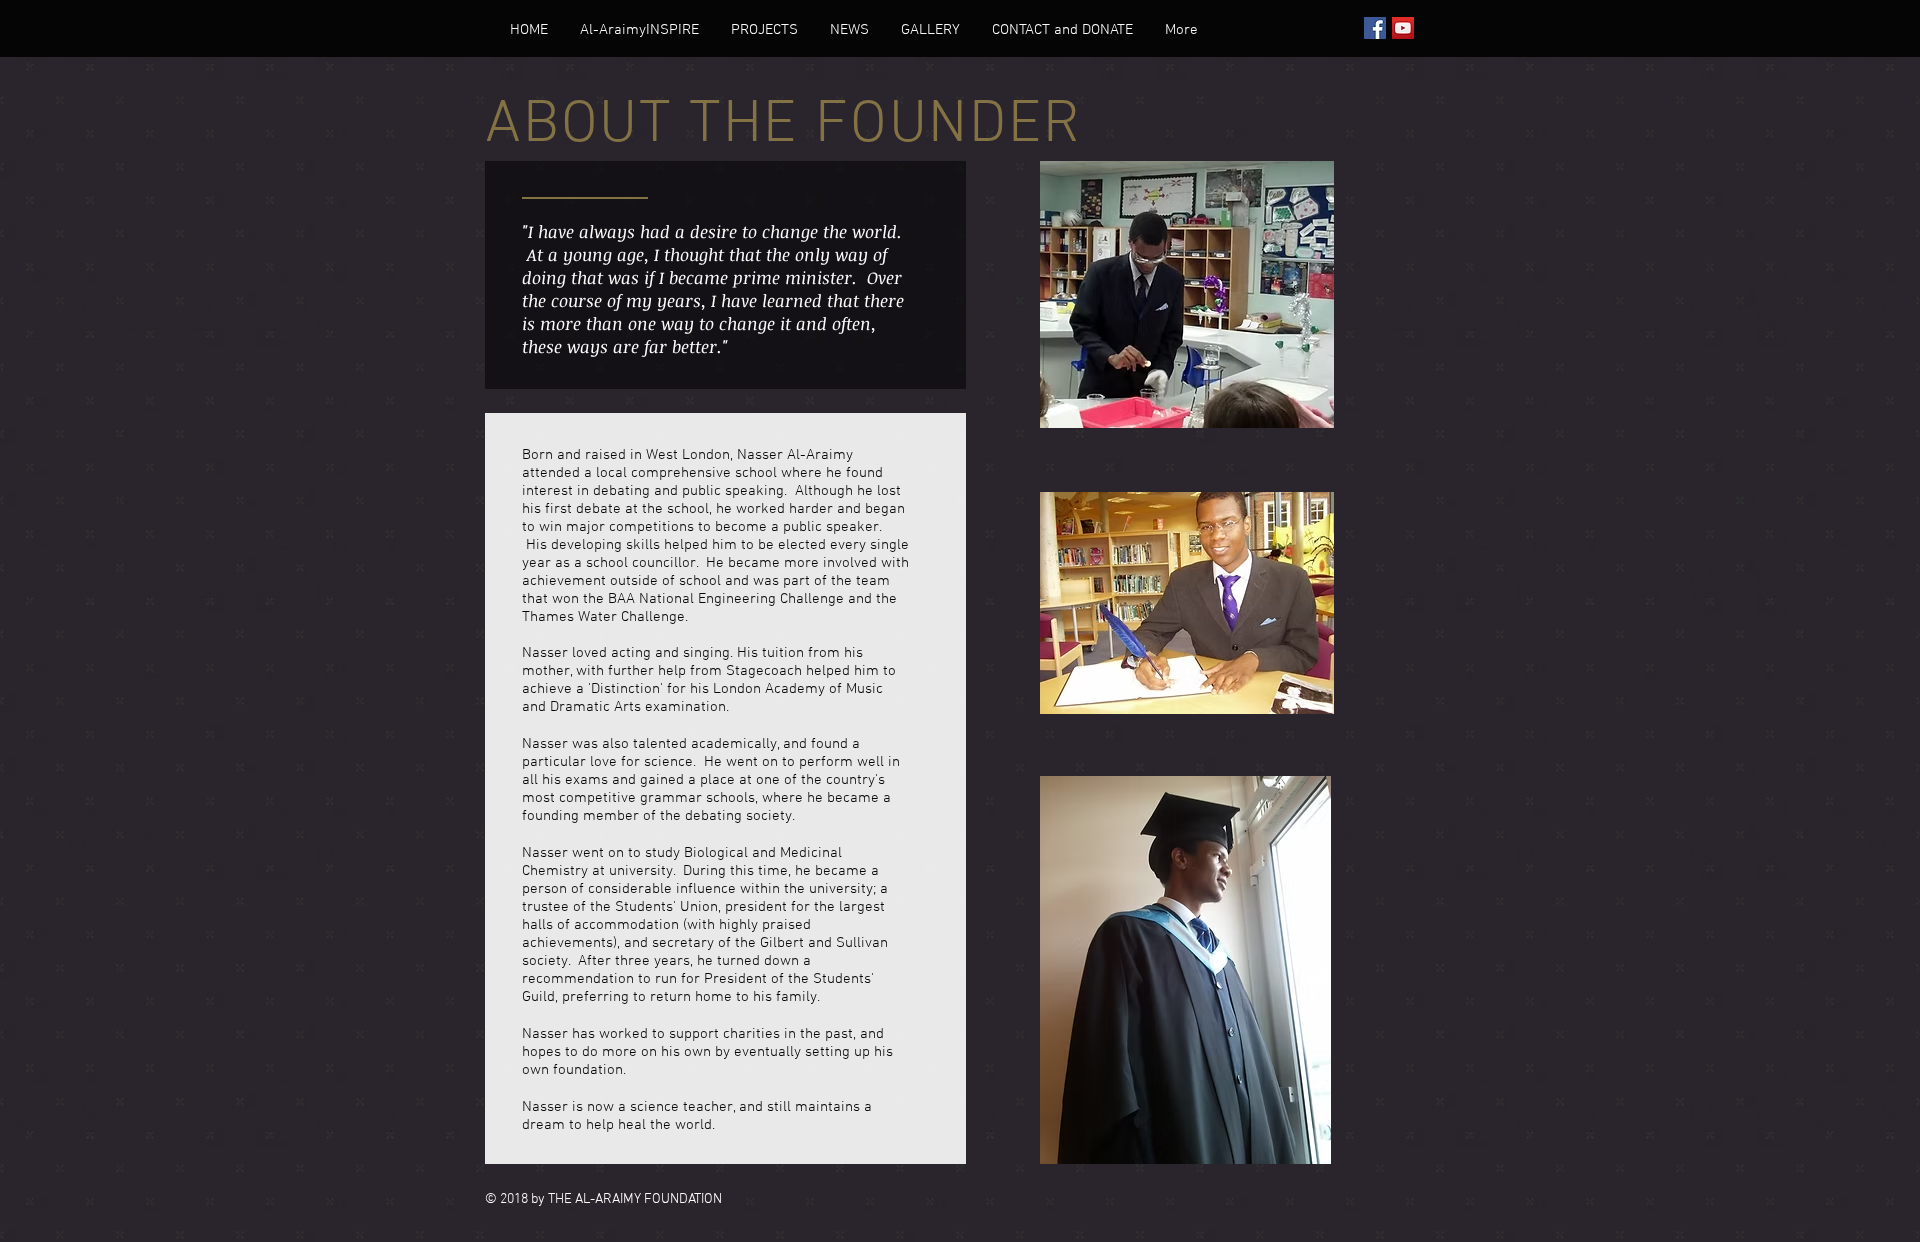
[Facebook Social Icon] (1375, 28)
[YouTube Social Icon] (1403, 28)
